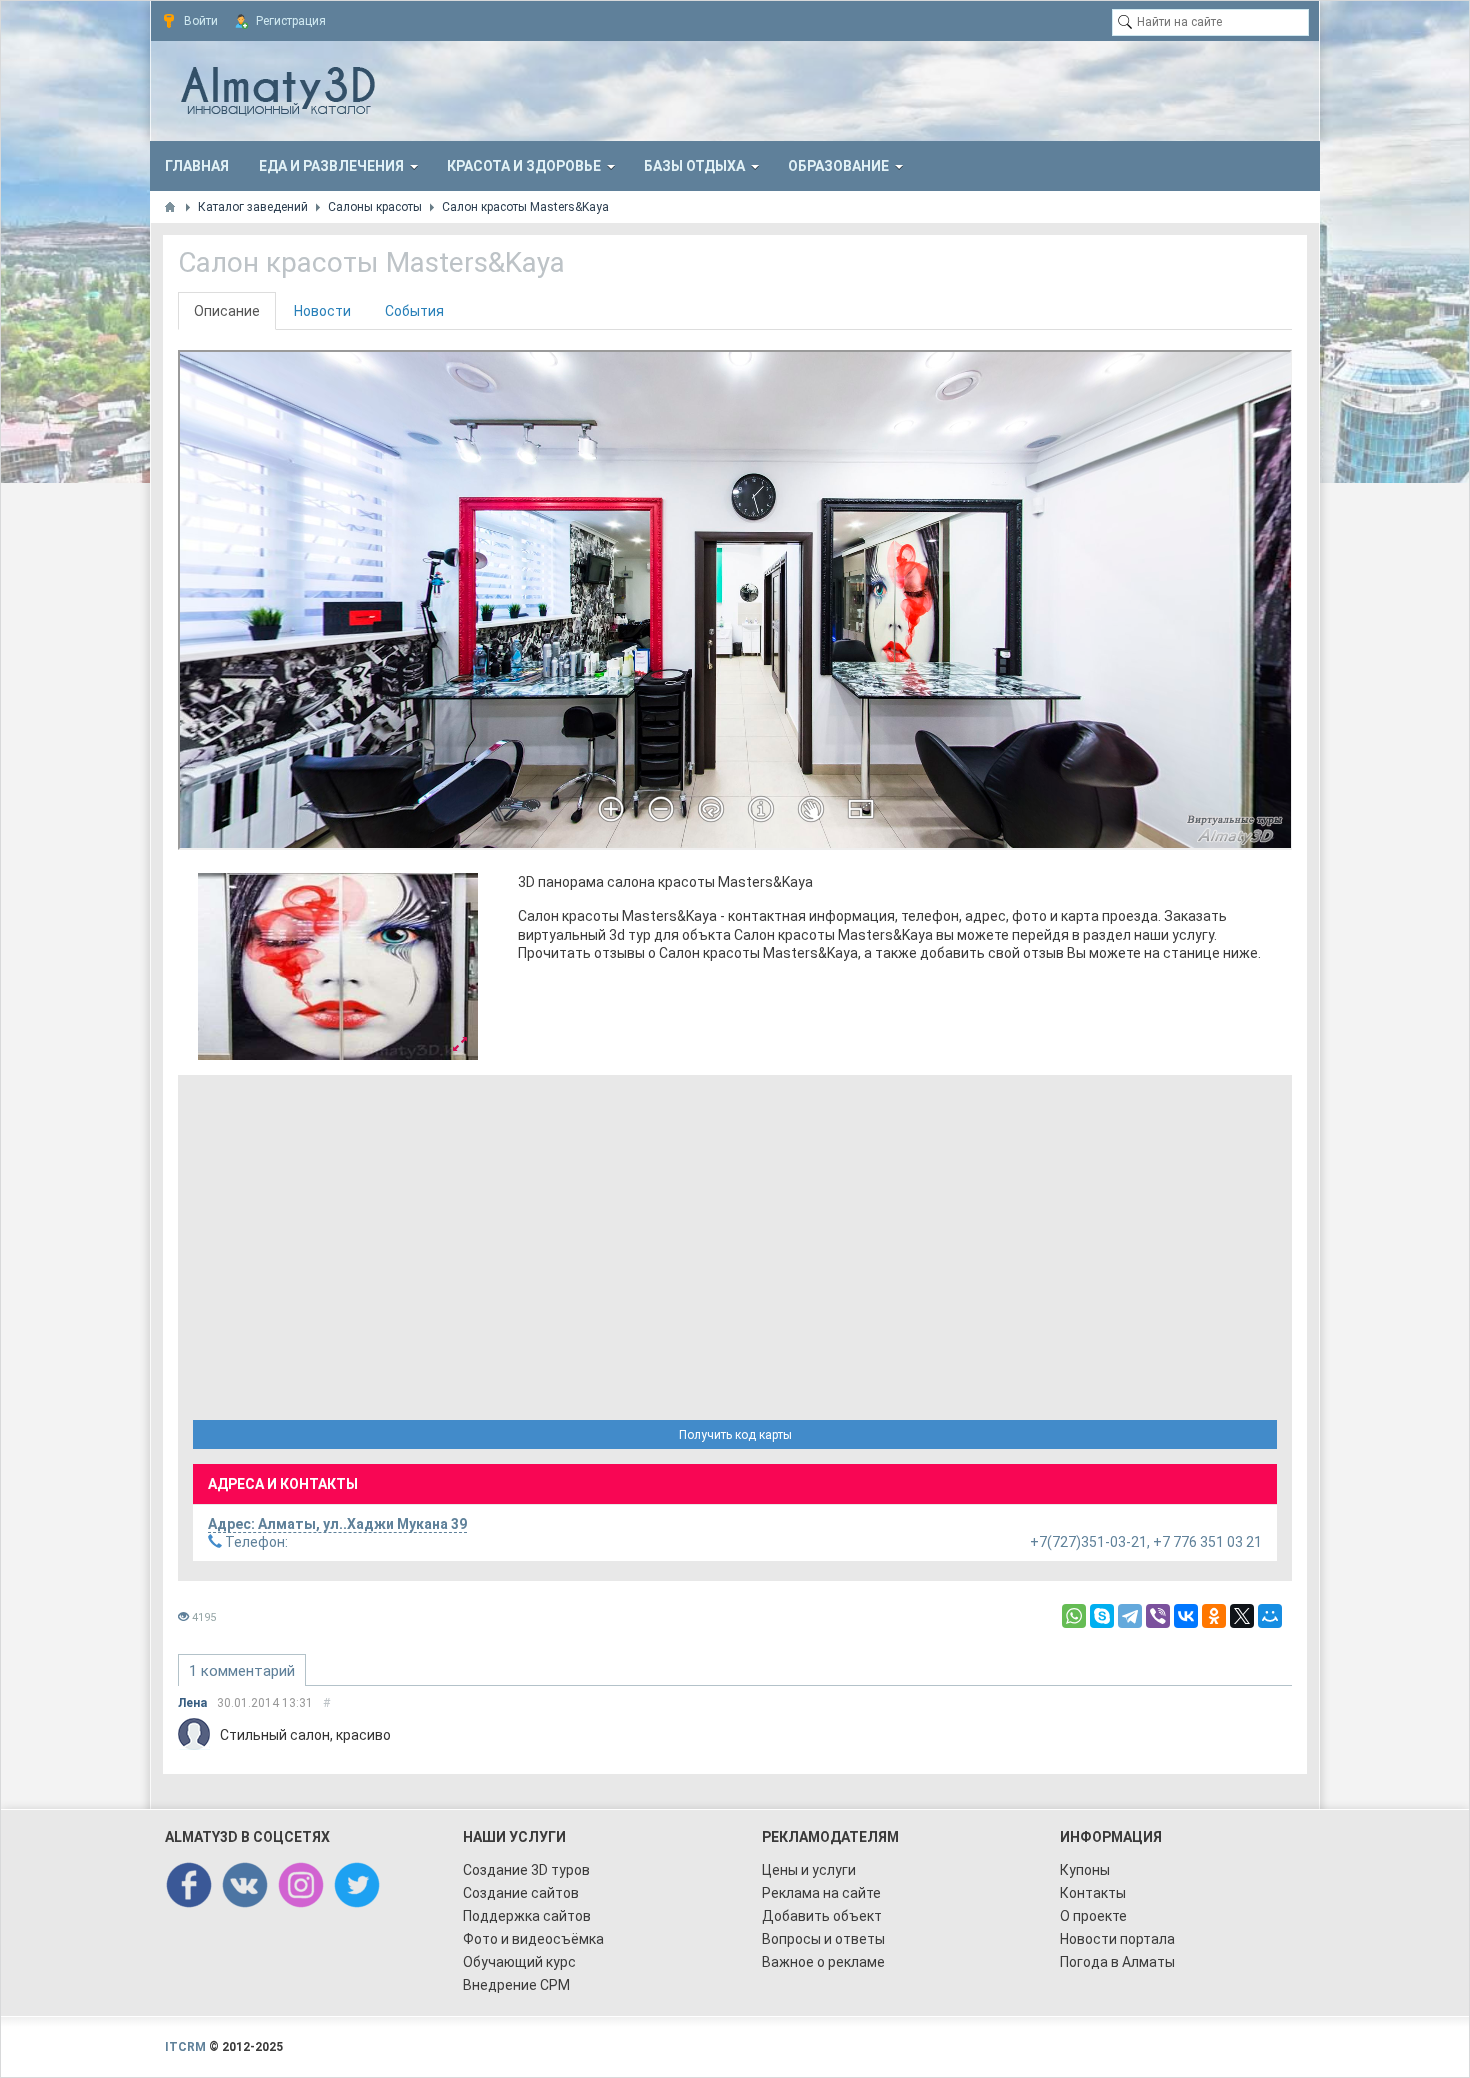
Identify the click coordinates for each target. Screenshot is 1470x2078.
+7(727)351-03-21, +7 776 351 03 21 (742, 1542)
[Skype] (1102, 1616)
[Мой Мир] (1270, 1616)
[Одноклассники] (1214, 1616)
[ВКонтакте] (1186, 1616)
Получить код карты (735, 1435)
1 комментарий (242, 1671)
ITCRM (185, 2047)
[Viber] (1158, 1616)
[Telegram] (1130, 1616)
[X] (1242, 1616)
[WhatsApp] (1074, 1616)
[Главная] (170, 207)
